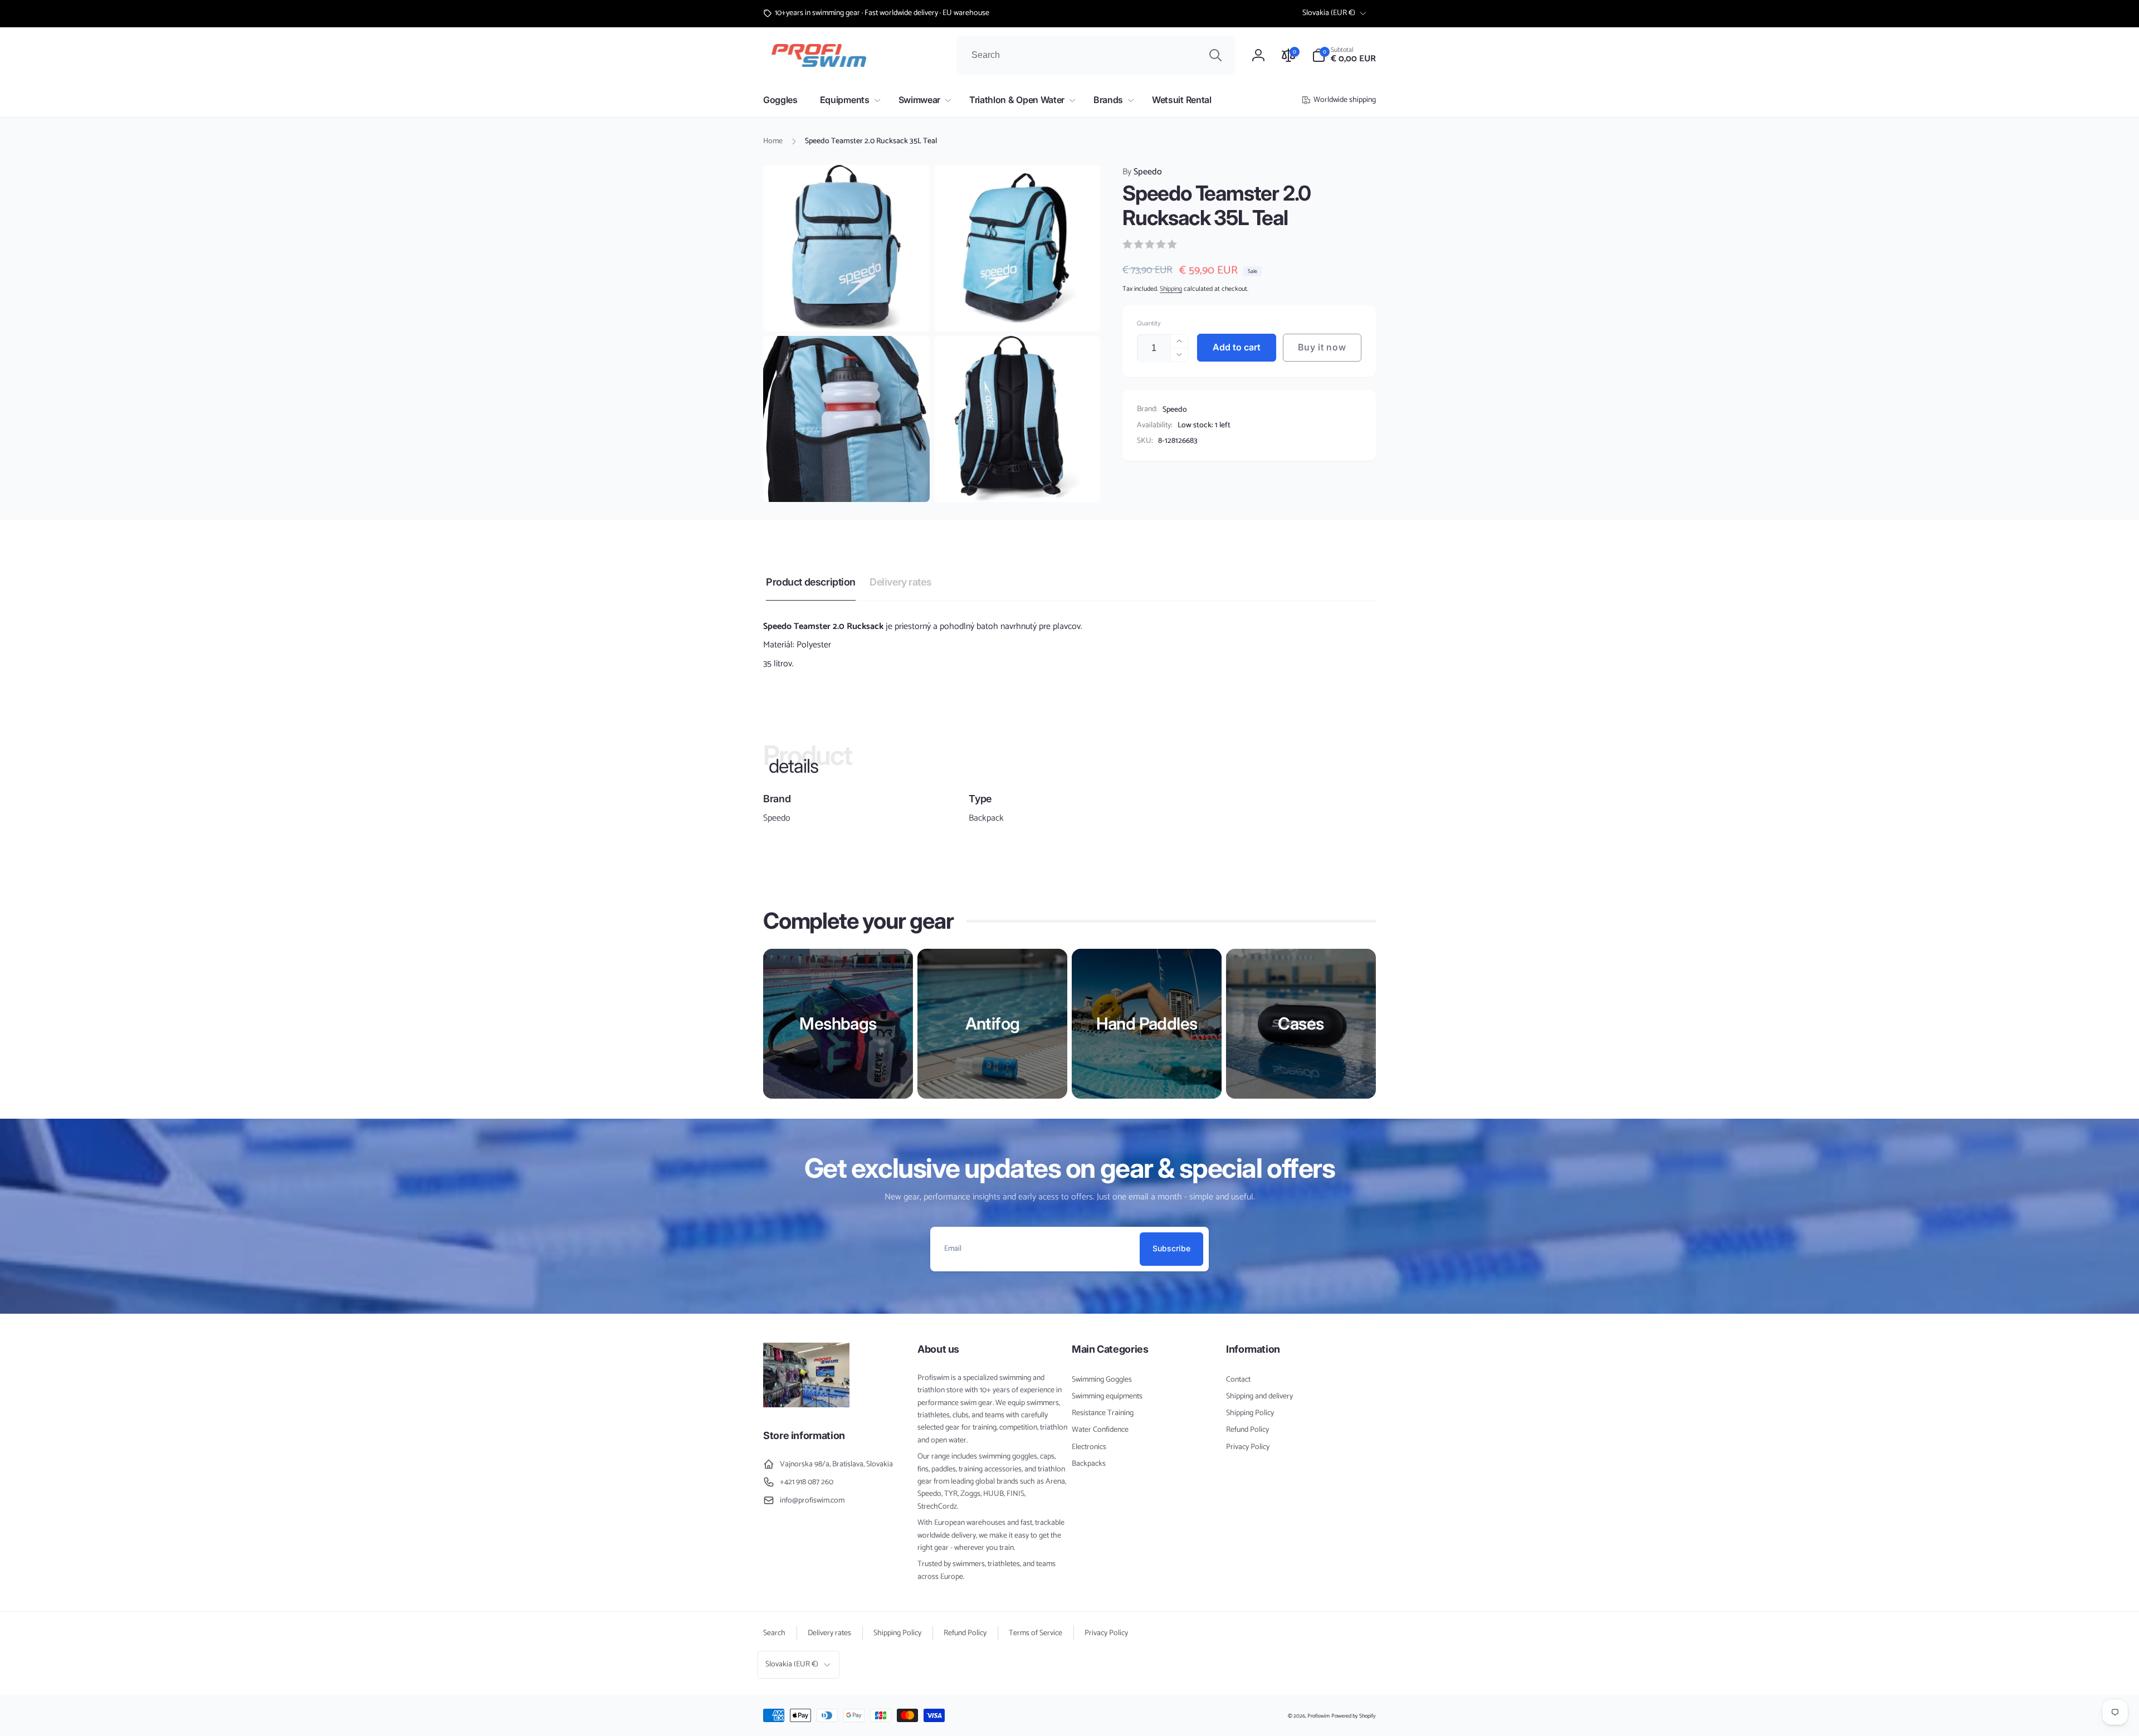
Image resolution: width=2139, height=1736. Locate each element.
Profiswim (1318, 1716)
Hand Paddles (1147, 1023)
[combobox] (1096, 55)
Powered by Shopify (1354, 1716)
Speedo (1142, 172)
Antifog (993, 1023)
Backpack (986, 818)
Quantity (1149, 323)
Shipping (1171, 289)
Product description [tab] (811, 582)
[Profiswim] (806, 1405)
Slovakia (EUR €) (1329, 13)
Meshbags (838, 1023)
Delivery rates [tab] (900, 582)
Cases (1301, 1023)
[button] (1344, 55)
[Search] (1215, 55)
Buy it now (1322, 347)
